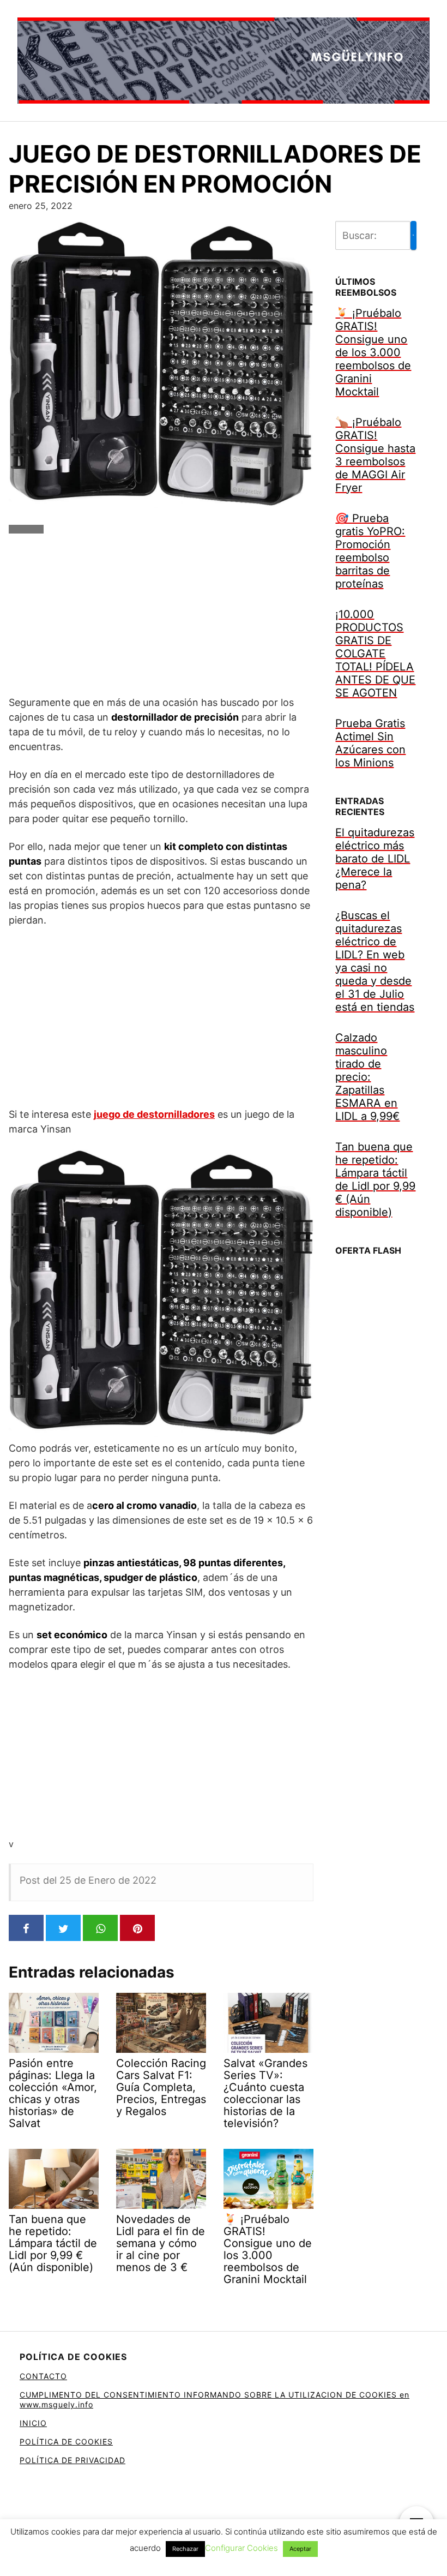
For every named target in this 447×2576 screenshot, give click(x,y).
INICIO (33, 2423)
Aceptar (300, 2549)
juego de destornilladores (154, 1114)
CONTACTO (43, 2376)
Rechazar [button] (185, 2549)
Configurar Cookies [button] (241, 2548)
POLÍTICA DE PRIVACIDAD (73, 2460)
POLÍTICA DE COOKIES (66, 2442)
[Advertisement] (161, 619)
